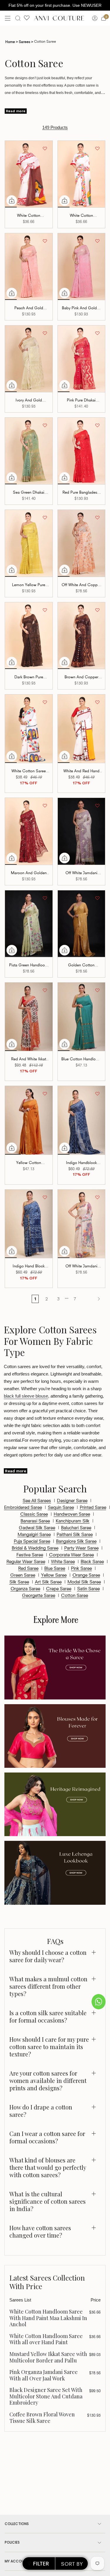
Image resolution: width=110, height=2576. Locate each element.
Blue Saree (55, 1568)
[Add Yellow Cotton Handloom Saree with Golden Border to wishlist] (45, 1094)
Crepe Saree (59, 1588)
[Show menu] (8, 18)
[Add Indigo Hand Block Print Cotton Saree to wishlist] (45, 1197)
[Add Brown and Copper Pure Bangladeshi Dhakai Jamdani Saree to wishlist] (97, 610)
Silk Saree (19, 1581)
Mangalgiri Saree (34, 1534)
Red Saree (28, 1568)
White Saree (63, 1561)
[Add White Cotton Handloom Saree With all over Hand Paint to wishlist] (97, 148)
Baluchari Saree (76, 1527)
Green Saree (23, 1575)
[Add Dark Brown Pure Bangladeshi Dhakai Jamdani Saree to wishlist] (45, 610)
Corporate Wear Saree (71, 1554)
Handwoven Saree (72, 1514)
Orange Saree (86, 1575)
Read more (16, 111)
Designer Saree (72, 1500)
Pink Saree (81, 1568)
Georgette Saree (39, 1595)
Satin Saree (88, 1588)
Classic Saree (34, 1514)
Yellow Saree (54, 1575)
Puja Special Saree (32, 1541)
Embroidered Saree (23, 1507)
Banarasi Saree (35, 1520)
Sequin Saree (61, 1507)
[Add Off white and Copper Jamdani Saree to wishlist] (97, 517)
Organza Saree (25, 1588)
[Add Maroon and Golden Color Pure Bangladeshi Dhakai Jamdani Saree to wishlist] (45, 806)
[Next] (92, 1299)
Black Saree (92, 1561)
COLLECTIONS (17, 2524)
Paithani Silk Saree (75, 1534)
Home (12, 41)
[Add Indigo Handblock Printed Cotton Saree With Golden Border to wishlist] (97, 1094)
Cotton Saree (75, 1595)
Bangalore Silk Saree (76, 1541)
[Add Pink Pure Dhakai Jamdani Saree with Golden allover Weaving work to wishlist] (97, 333)
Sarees (26, 41)
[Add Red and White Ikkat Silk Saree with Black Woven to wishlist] (45, 990)
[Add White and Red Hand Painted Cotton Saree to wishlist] (97, 702)
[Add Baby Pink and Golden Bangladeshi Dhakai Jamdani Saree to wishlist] (97, 241)
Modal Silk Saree (84, 1581)
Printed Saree (93, 1507)
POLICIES (12, 2542)
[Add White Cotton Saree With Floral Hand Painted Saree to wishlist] (45, 702)
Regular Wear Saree (26, 1561)
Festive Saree (30, 1554)
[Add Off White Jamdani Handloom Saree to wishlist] (97, 1197)
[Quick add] (12, 201)
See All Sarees (37, 1500)
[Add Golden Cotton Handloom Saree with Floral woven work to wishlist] (97, 898)
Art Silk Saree (48, 1581)
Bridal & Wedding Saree (35, 1547)
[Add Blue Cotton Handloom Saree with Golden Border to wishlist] (97, 990)
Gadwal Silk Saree (37, 1527)
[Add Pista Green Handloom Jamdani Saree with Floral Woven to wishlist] (45, 898)
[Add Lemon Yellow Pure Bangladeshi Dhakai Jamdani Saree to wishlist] (45, 517)
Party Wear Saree (81, 1547)
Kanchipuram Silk (73, 1520)
